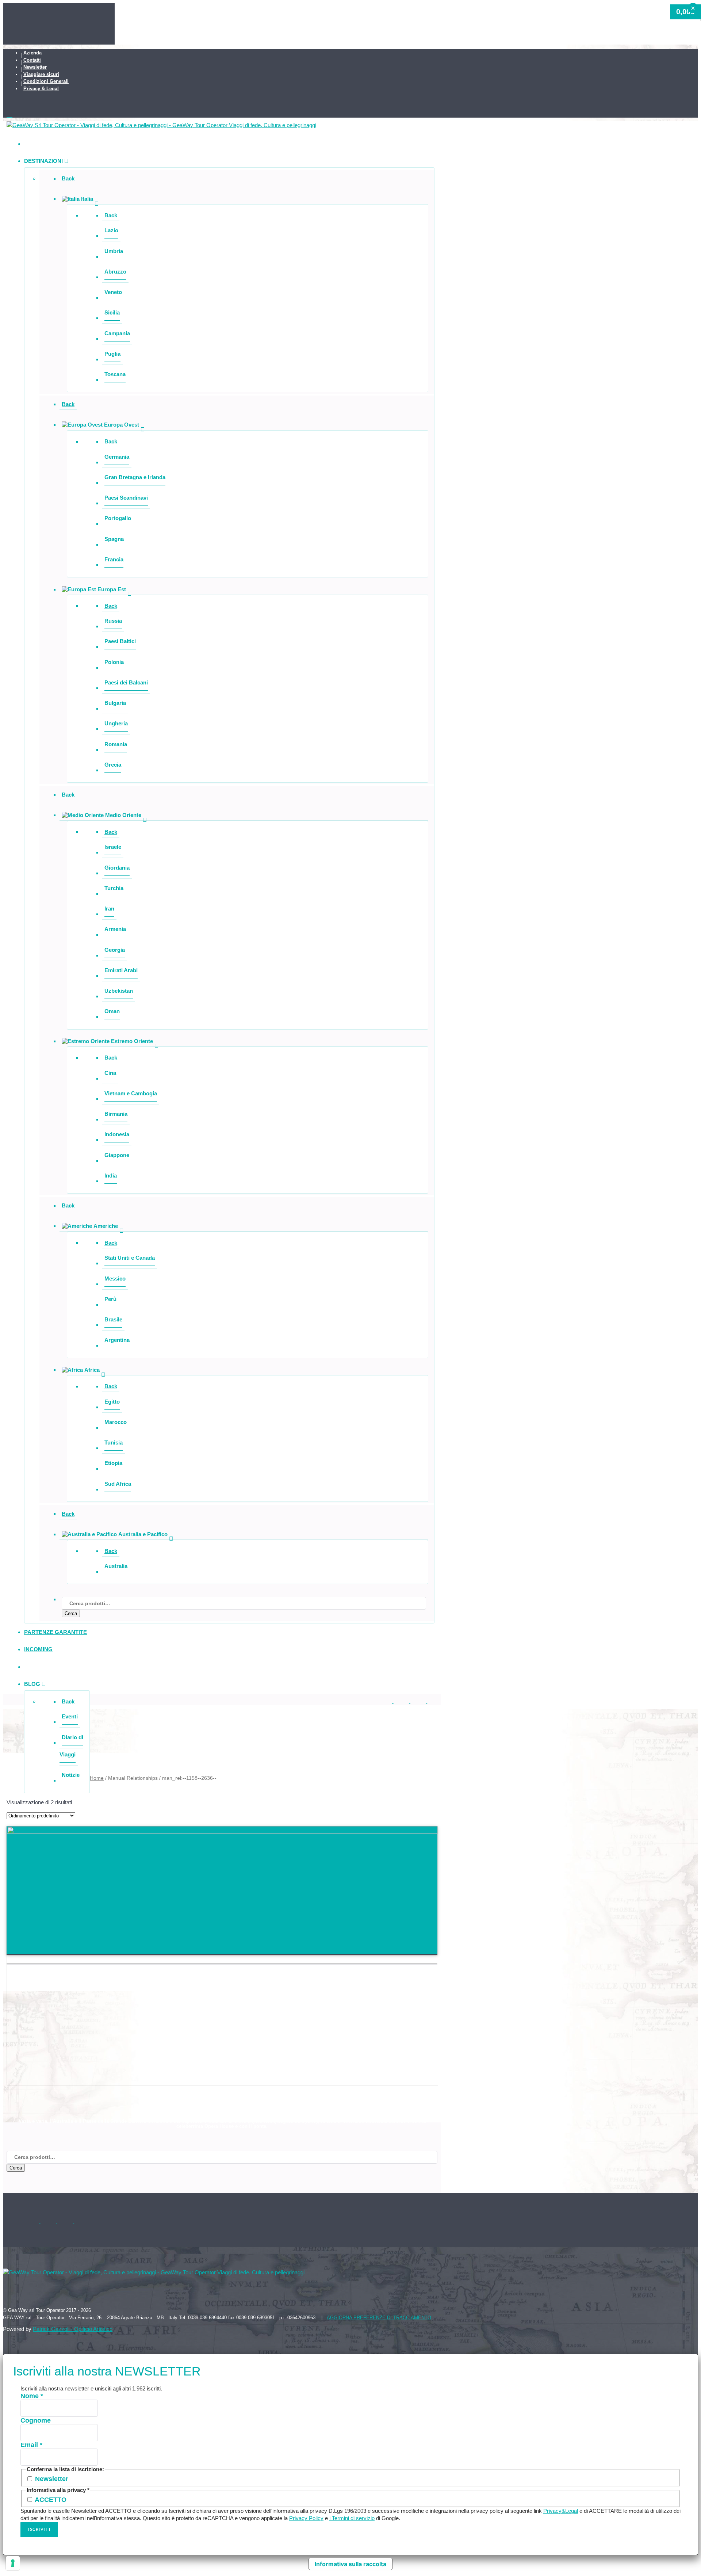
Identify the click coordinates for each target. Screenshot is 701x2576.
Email (31, 2445)
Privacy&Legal (561, 2511)
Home (97, 1778)
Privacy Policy (306, 2518)
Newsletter (51, 2479)
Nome (32, 2396)
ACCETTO (50, 2500)
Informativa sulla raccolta (350, 2564)
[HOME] (28, 144)
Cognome (36, 2420)
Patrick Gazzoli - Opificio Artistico (73, 2329)
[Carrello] (222, 114)
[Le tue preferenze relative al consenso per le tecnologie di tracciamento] (13, 2563)
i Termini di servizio (352, 2518)
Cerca (71, 1613)
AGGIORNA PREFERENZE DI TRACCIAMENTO (379, 2318)
